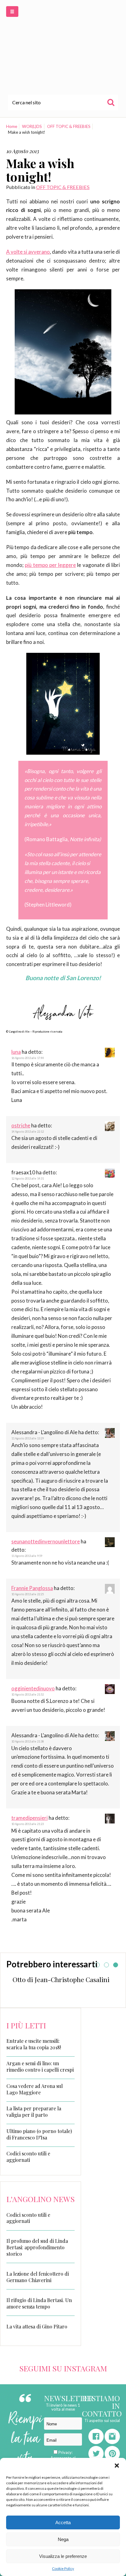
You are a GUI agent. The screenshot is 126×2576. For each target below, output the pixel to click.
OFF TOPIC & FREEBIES (69, 126)
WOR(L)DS (32, 126)
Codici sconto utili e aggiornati (28, 2157)
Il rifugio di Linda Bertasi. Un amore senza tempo (39, 2303)
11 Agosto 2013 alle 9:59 (27, 1556)
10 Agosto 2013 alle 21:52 (28, 1694)
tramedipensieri (30, 1818)
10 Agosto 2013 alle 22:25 (28, 1594)
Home (12, 126)
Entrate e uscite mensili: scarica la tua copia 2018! (34, 2044)
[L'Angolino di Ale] (63, 47)
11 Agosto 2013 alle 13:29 (28, 1438)
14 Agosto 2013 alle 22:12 (28, 1132)
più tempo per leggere (50, 565)
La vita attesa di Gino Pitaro (37, 2326)
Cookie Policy (63, 2568)
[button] (117, 2466)
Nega (63, 2539)
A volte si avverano (28, 252)
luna (16, 1052)
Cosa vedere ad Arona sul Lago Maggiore (35, 2089)
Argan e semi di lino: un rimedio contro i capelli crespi (40, 2067)
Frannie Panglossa (32, 1588)
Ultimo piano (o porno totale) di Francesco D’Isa (39, 2134)
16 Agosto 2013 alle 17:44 (28, 1058)
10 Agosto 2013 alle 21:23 (28, 1824)
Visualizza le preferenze (63, 2556)
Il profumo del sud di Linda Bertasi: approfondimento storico (37, 2247)
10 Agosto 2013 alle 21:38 (28, 1741)
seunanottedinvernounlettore (46, 1541)
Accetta (63, 2522)
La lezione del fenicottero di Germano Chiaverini (38, 2277)
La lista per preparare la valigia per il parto (34, 2112)
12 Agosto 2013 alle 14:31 (28, 1178)
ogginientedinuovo (33, 1688)
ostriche (21, 1125)
